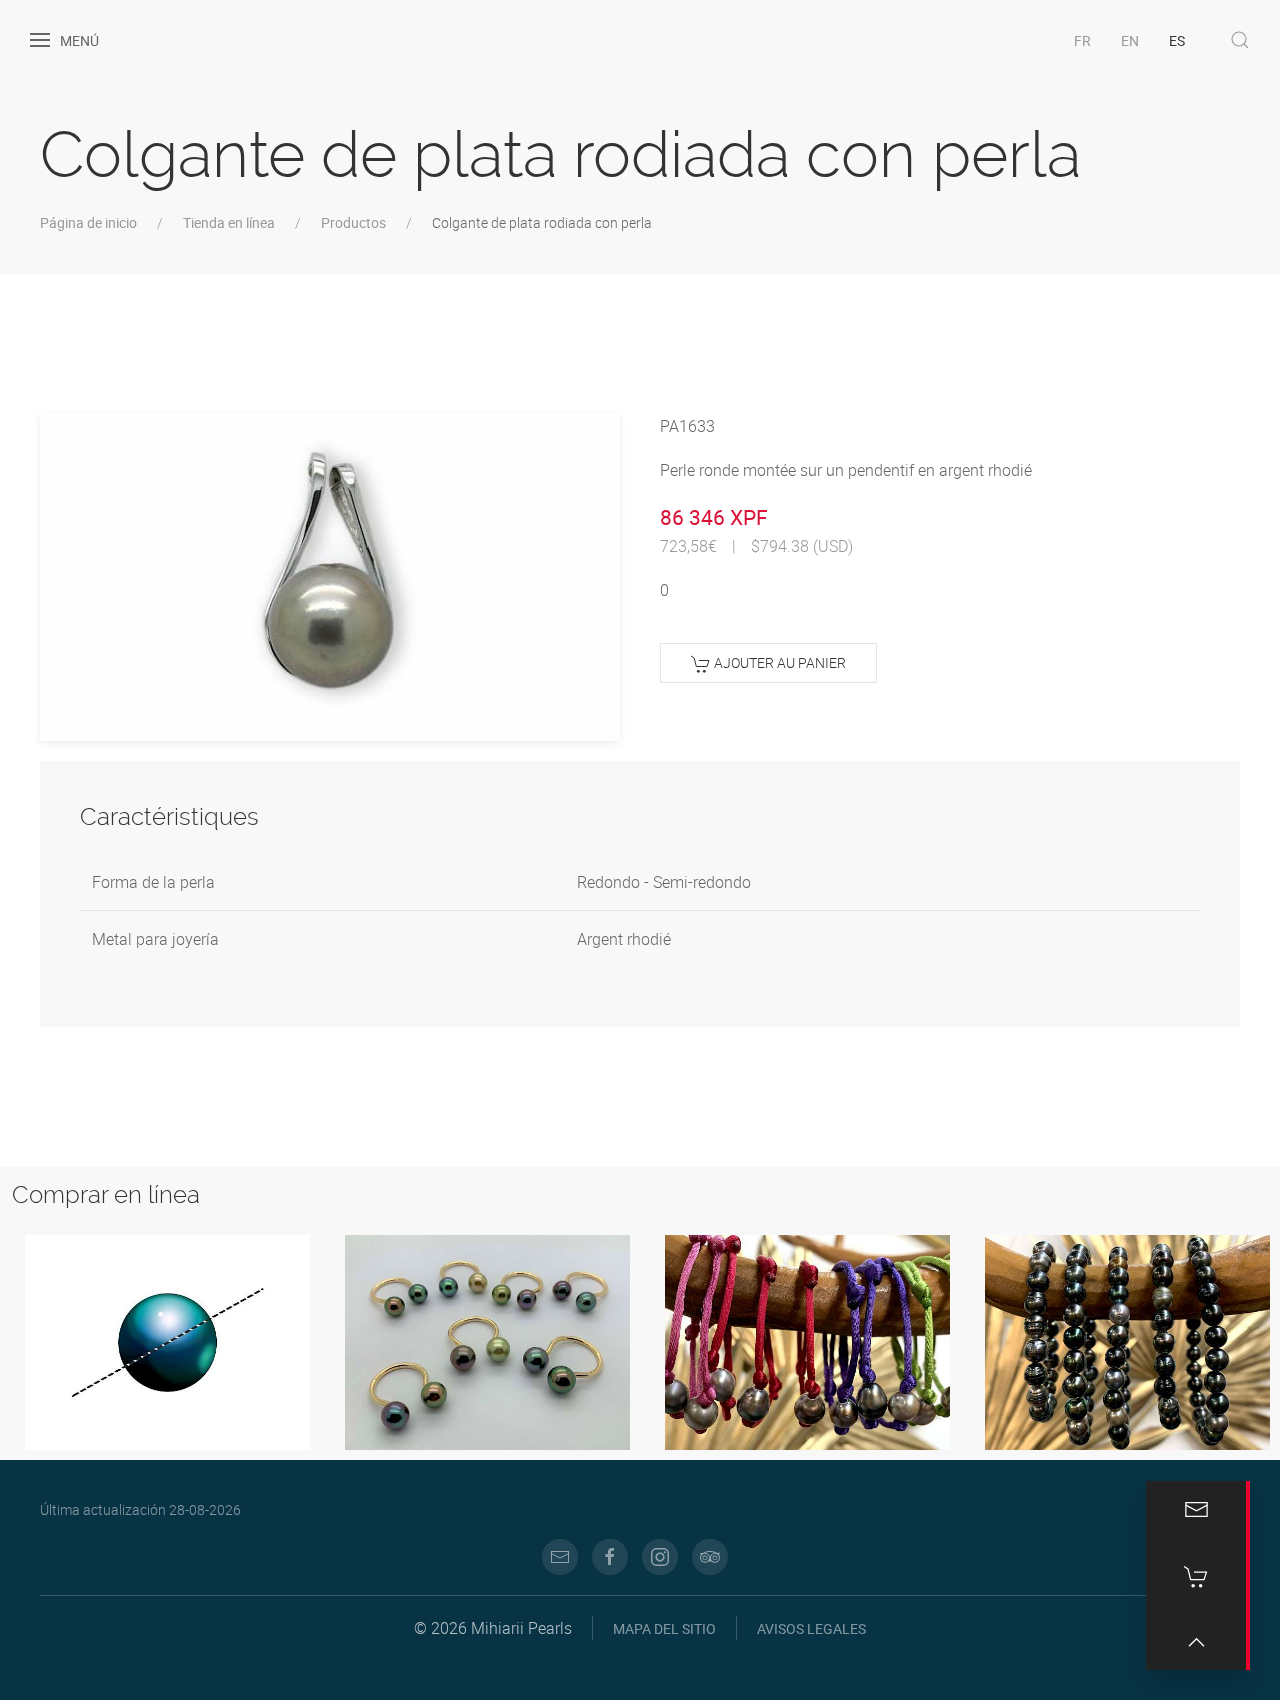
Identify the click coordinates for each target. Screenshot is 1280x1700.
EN (1130, 40)
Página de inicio (88, 222)
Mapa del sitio (664, 1628)
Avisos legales (811, 1628)
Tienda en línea (229, 222)
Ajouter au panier (778, 662)
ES (1177, 40)
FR (1082, 40)
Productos (353, 222)
